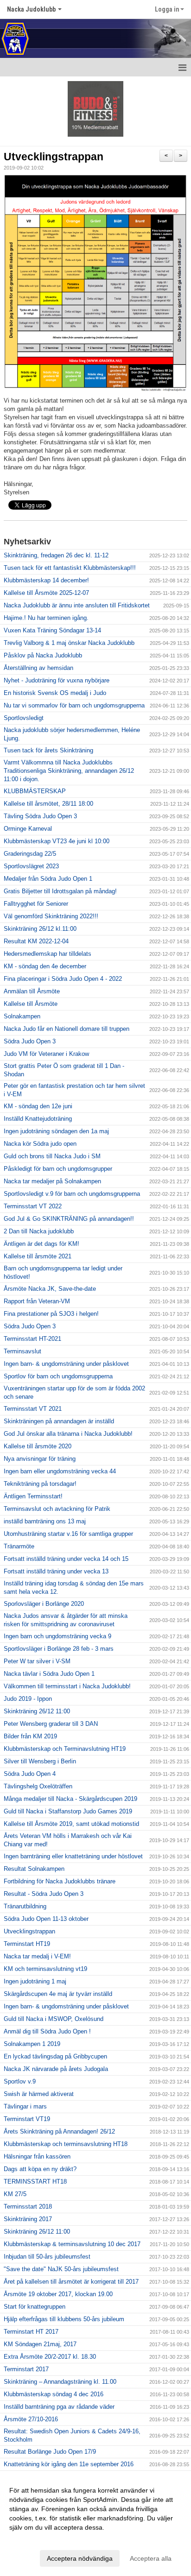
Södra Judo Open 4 (30, 1774)
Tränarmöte (19, 1546)
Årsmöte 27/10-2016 (31, 2419)
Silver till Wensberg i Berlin (40, 1761)
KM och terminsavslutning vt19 (45, 1969)
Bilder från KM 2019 (30, 1736)
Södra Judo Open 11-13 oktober (46, 1919)
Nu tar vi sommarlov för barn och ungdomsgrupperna (74, 705)
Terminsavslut (22, 1351)
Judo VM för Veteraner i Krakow (46, 1054)
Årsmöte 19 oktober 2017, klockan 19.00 (58, 2294)
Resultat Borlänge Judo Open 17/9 (50, 2452)
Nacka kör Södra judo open (40, 1144)
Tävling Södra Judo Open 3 (40, 816)
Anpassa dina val (34, 2539)
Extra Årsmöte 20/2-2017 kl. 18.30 (50, 2357)
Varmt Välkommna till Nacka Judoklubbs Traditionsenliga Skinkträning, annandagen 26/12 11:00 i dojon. (69, 771)
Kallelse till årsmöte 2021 (38, 1256)
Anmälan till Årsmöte (32, 991)
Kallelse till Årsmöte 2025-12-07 (46, 593)
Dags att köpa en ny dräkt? (40, 2169)
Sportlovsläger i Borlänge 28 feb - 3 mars (59, 1649)
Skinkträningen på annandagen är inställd (59, 1421)
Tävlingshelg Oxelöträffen (38, 1786)
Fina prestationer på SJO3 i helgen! (51, 1314)
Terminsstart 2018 (28, 2207)
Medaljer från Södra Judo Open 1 (48, 879)
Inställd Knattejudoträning (38, 1119)
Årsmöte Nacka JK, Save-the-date (50, 1289)
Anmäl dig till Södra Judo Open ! (47, 2031)
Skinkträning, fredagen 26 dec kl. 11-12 (56, 555)
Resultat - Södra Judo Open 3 (44, 1894)
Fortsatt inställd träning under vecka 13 (56, 1571)
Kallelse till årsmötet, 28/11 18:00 (48, 804)
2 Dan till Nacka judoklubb (39, 1231)
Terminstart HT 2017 (31, 2332)
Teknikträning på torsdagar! (40, 1484)
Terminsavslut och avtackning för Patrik (57, 1509)
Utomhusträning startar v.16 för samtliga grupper (68, 1534)
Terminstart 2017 (26, 2369)
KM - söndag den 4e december (45, 966)
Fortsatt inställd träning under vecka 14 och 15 (66, 1559)
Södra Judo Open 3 (30, 1041)
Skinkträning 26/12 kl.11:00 (40, 929)
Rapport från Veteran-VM (37, 1301)
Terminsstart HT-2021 (32, 1339)
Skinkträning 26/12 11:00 (37, 1711)
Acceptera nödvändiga (80, 2558)
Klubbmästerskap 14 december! (46, 580)
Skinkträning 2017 (28, 2219)
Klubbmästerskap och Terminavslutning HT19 (65, 1749)
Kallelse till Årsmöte (31, 1004)
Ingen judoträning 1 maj (35, 1981)
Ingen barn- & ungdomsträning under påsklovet (66, 1364)
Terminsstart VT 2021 (33, 1409)
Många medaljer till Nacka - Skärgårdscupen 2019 (70, 1799)
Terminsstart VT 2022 (33, 1206)
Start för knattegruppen (35, 2307)
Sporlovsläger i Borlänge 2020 (44, 1604)
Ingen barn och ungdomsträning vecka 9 (57, 1636)
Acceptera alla (151, 2558)
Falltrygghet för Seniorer (36, 904)
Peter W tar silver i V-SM (37, 1661)
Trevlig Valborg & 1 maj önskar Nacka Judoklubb (69, 643)
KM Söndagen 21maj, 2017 (40, 2344)
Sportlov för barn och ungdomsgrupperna (58, 1376)
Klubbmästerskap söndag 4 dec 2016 (54, 2394)
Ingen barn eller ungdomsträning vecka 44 (60, 1471)
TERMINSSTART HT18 (35, 2181)
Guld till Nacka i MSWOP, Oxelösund (54, 2019)
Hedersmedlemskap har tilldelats (48, 954)
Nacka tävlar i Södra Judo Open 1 (49, 1674)
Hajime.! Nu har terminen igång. (46, 618)
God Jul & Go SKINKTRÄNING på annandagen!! (69, 1219)
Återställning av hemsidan (38, 668)
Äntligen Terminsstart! (33, 1496)
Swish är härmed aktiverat (39, 2094)
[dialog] (95, 2524)
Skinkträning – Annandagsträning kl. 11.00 (60, 2382)
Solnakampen (22, 1016)
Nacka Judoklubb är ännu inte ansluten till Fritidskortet (77, 605)
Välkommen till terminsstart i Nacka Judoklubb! (67, 1686)
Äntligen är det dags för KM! (41, 1244)
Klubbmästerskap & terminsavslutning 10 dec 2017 (72, 2244)
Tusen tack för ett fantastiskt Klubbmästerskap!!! (70, 568)
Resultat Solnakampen (34, 1869)
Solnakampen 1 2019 (32, 2044)
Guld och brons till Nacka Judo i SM (52, 1156)
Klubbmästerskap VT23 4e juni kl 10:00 (57, 841)
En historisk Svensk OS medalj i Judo (55, 693)
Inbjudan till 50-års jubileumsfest (47, 2257)
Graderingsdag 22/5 (30, 854)
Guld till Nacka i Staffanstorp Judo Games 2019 (68, 1811)
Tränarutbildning (25, 1906)
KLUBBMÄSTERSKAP (35, 791)
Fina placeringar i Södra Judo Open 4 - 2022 (63, 979)
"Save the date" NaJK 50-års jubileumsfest (61, 2269)
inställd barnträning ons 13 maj (45, 1521)
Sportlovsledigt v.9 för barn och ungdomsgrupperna (72, 1194)
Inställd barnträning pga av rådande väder (59, 2407)
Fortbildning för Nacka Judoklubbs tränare (60, 1881)
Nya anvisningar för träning (40, 1459)
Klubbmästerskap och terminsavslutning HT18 (66, 2144)
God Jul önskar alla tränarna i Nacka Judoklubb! (68, 1434)
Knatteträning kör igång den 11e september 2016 (69, 2464)
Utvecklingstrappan (54, 157)
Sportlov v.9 (20, 2081)
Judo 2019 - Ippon (28, 1699)
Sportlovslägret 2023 (31, 866)
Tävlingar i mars (25, 2106)
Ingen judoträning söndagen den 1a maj (56, 1131)
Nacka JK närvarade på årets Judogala (56, 2069)
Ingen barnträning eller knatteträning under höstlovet (73, 1856)
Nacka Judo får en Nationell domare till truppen (67, 1029)
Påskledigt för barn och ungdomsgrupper (58, 1169)
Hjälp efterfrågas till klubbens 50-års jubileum (64, 2319)
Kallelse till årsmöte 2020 (38, 1446)
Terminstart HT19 (27, 1944)
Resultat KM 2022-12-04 (36, 941)
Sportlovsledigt (24, 718)
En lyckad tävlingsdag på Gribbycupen (55, 2056)
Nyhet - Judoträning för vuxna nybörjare (57, 680)
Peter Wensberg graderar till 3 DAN (51, 1724)
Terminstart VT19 (27, 2119)
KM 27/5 (15, 2194)
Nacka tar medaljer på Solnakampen (52, 1181)
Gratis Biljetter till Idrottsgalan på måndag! (60, 891)
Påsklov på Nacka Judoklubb (43, 655)
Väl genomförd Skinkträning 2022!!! (51, 916)
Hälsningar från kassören (37, 2156)
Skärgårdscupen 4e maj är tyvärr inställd (58, 1994)
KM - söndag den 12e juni (38, 1106)
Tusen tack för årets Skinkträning (48, 750)
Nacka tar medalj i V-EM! (37, 1956)
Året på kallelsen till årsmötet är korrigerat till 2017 (71, 2282)
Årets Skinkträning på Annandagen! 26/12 (59, 2131)
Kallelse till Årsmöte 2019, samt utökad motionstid (71, 1824)
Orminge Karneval (28, 829)
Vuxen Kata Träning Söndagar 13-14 (52, 630)
